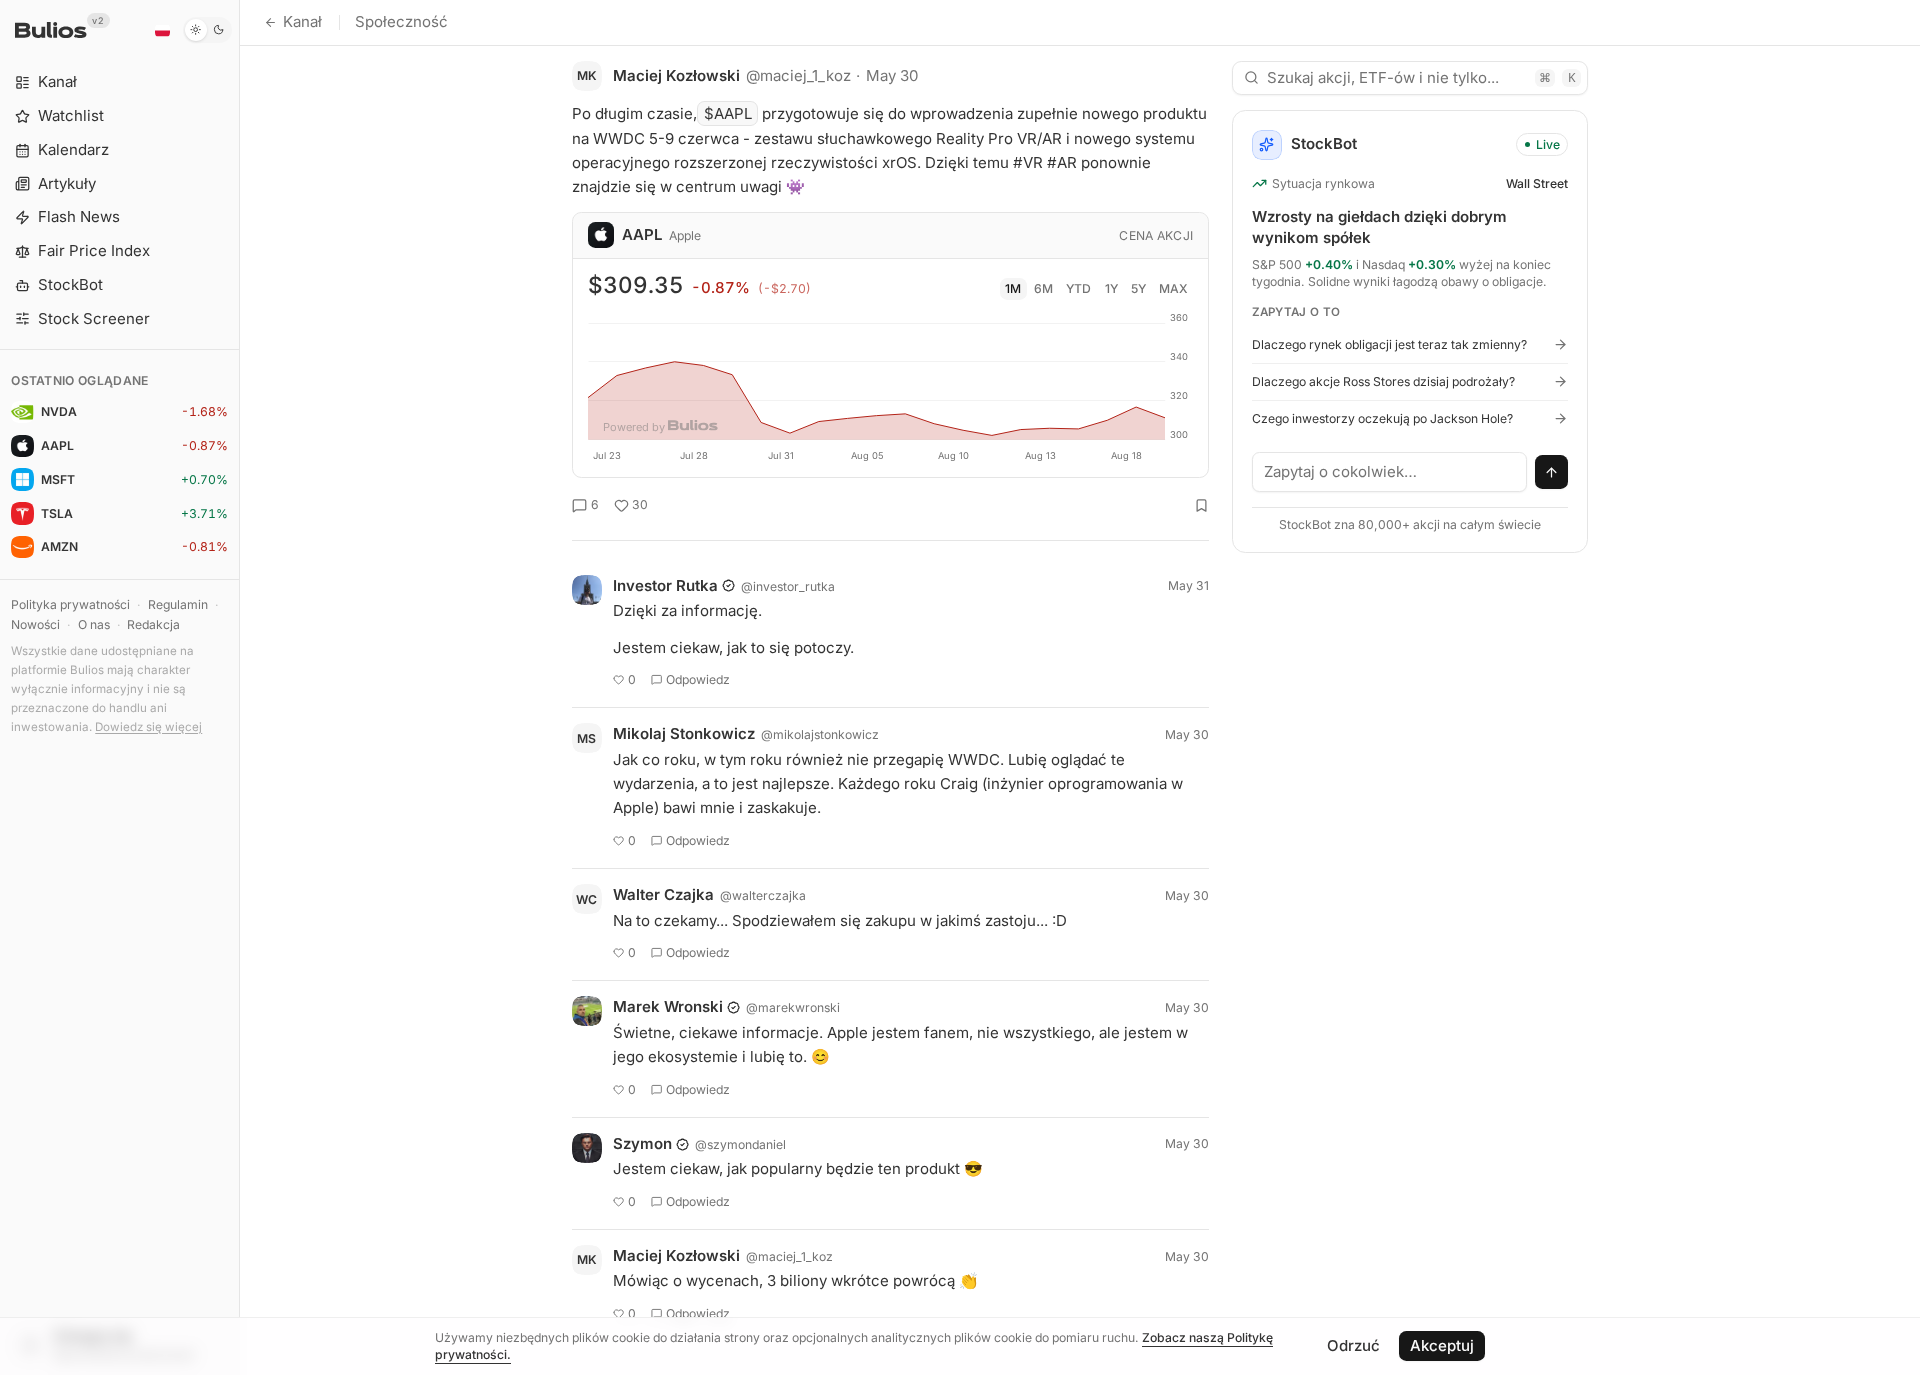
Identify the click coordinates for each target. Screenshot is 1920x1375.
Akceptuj (1442, 1345)
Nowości (35, 624)
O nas (94, 624)
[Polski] (162, 30)
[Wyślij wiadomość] (1552, 472)
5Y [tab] (1138, 288)
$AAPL (728, 113)
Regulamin (178, 604)
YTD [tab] (1078, 288)
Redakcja (153, 624)
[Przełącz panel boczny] (239, 687)
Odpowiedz (698, 679)
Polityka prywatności (70, 604)
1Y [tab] (1111, 288)
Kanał (302, 21)
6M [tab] (1043, 288)
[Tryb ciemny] (207, 30)
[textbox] (1390, 472)
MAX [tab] (1173, 288)
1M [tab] (1013, 288)
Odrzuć (1353, 1345)
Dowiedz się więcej (148, 727)
